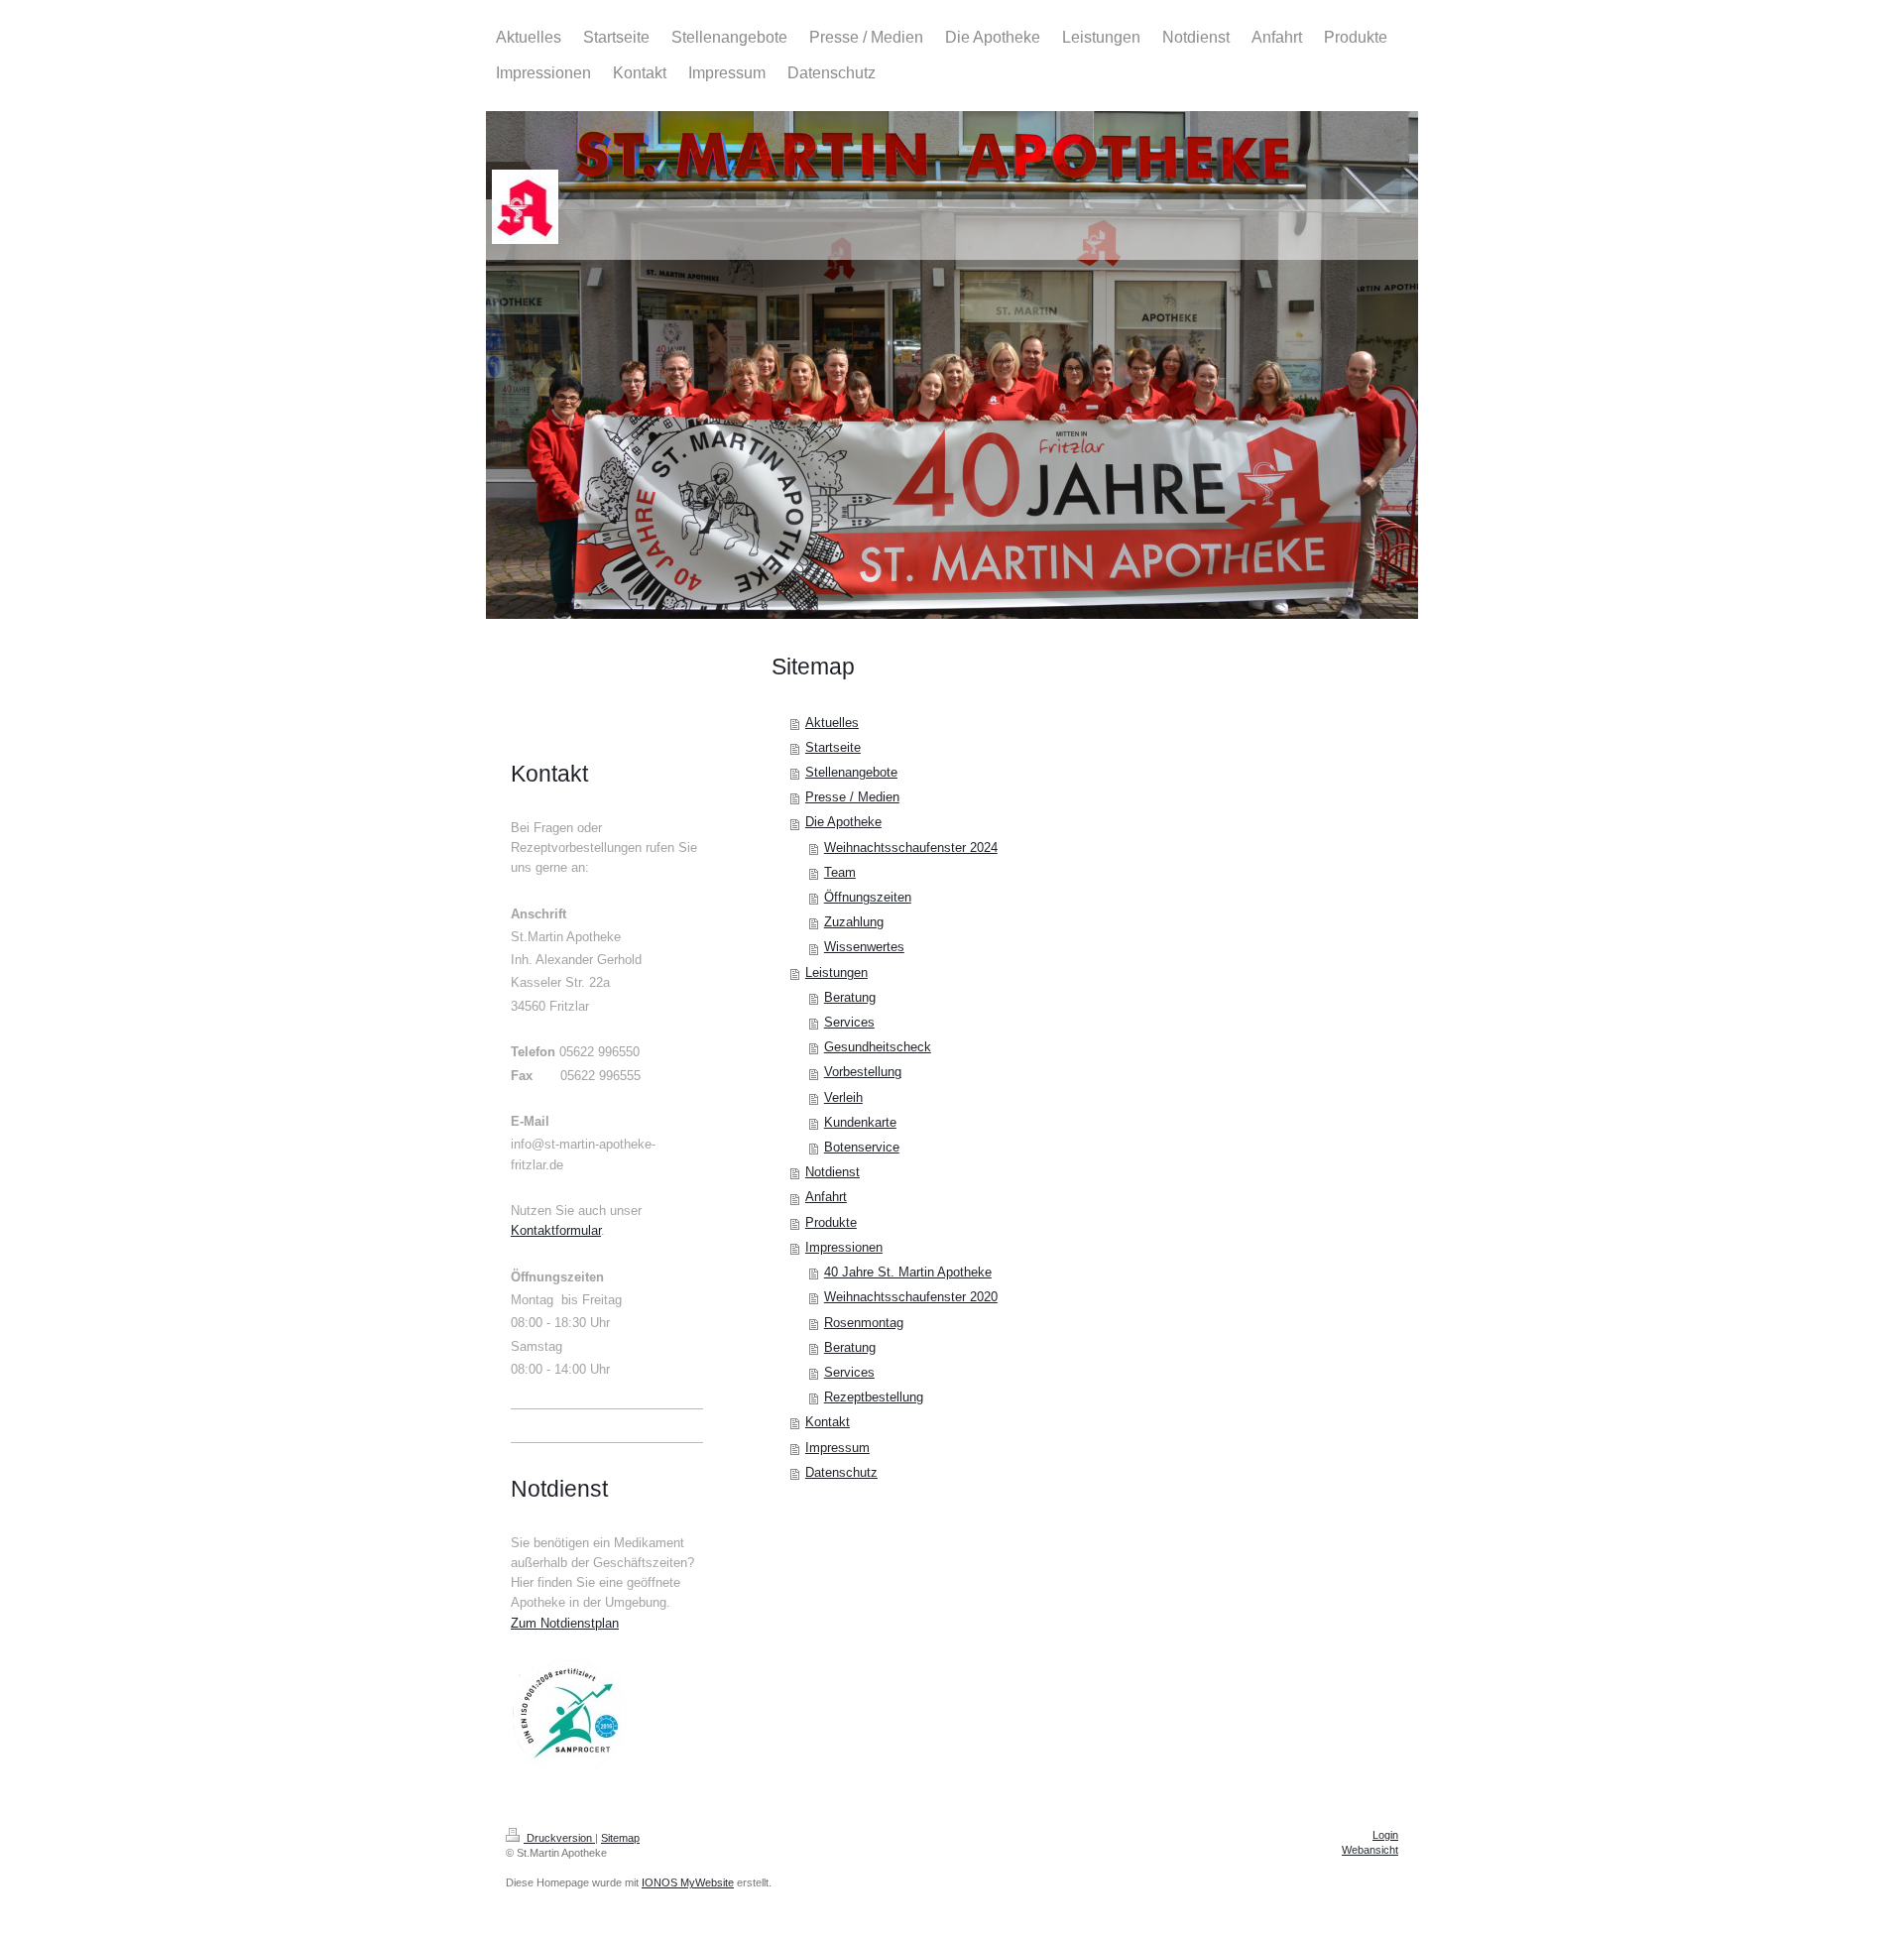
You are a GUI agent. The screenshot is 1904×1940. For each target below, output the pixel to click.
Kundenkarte (860, 1123)
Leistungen (836, 973)
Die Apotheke (843, 822)
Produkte (831, 1223)
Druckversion (559, 1838)
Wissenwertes (864, 947)
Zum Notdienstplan (565, 1624)
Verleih (843, 1098)
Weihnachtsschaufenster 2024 (911, 848)
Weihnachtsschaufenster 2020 (911, 1297)
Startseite (833, 748)
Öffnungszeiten (868, 898)
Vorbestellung (863, 1072)
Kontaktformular (556, 1231)
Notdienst (833, 1172)
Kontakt (828, 1422)
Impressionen (844, 1248)
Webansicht (1370, 1850)
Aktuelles (832, 723)
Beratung (850, 998)
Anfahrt (826, 1197)
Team (840, 873)
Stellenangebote (851, 773)
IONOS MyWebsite (688, 1882)
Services (849, 1023)
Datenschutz (841, 1473)
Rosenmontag (864, 1323)
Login (1385, 1835)
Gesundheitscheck (878, 1047)
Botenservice (862, 1148)
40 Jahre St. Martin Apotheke (908, 1273)
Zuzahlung (854, 922)
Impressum (837, 1448)
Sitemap (620, 1838)
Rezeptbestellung (874, 1397)
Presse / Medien (852, 797)
